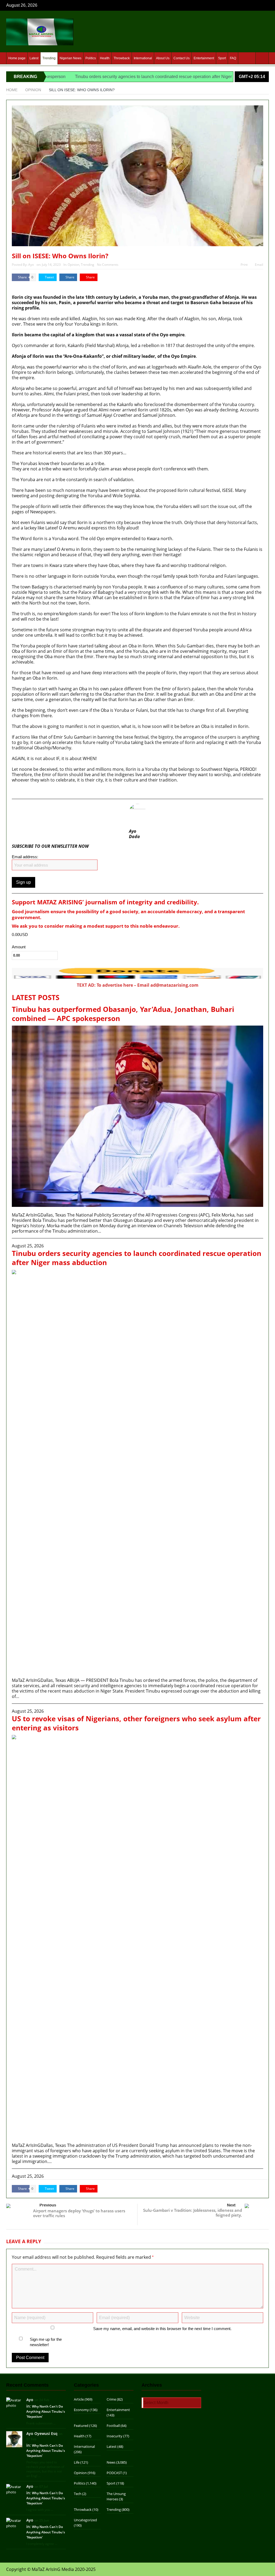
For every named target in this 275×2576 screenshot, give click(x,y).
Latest (34, 58)
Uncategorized (85, 2520)
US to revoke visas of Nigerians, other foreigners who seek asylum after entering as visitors (136, 1723)
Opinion (73, 265)
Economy (81, 2410)
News (111, 2462)
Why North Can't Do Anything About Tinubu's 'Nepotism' (46, 2411)
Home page (17, 58)
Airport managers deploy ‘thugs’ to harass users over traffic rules (79, 2213)
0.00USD (20, 935)
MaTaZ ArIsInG (27, 286)
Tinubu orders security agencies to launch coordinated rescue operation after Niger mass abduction (113, 77)
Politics (91, 58)
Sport (222, 58)
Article (79, 2399)
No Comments (108, 265)
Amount (19, 947)
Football (113, 2426)
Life (77, 2462)
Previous (48, 2205)
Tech (78, 2494)
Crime (111, 2399)
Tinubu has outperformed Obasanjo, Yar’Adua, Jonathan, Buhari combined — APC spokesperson (123, 1014)
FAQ (233, 58)
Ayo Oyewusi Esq (42, 2433)
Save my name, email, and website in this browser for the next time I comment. (162, 2329)
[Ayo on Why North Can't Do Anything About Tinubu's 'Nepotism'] (14, 2402)
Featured (81, 2426)
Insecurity (115, 2436)
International (143, 58)
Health (105, 58)
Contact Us (182, 58)
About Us (163, 58)
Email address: (25, 857)
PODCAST (114, 2473)
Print (244, 265)
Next (231, 2205)
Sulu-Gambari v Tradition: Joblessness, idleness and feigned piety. (193, 2213)
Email (259, 265)
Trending (49, 58)
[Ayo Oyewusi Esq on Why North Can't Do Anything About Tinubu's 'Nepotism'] (14, 2439)
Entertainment (204, 58)
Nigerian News (70, 58)
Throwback (122, 58)
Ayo (31, 265)
